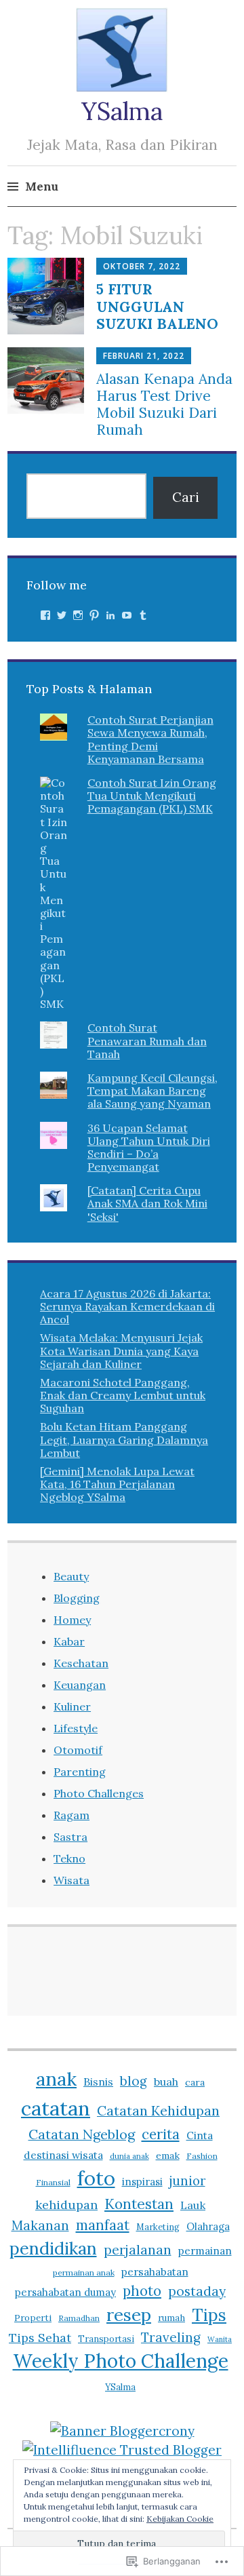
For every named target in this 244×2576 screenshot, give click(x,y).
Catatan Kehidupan (158, 2110)
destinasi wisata (63, 2155)
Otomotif (78, 1750)
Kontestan (139, 2204)
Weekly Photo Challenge (121, 2361)
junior (187, 2181)
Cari (186, 497)
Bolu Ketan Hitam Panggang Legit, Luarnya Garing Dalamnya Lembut (124, 1439)
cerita (161, 2134)
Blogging (77, 1598)
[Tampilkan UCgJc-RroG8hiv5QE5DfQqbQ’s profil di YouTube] (127, 615)
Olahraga (208, 2226)
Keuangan (80, 1685)
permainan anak (84, 2272)
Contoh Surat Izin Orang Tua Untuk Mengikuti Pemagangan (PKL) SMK (152, 796)
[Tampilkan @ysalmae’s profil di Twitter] (62, 615)
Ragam (72, 1815)
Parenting (80, 1772)
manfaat (103, 2225)
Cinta (200, 2135)
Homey (72, 1620)
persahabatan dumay (65, 2292)
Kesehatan (81, 1663)
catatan (56, 2108)
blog (134, 2081)
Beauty (71, 1576)
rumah (171, 2318)
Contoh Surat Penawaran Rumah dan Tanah (147, 1040)
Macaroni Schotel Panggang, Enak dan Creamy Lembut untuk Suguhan (123, 1395)
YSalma (122, 111)
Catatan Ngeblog (82, 2134)
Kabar (69, 1641)
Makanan (40, 2225)
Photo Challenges (99, 1793)
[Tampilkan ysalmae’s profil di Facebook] (45, 615)
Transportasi (106, 2339)
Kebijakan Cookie (180, 2519)
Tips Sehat (40, 2338)
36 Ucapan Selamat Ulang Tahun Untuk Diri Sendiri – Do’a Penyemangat (149, 1148)
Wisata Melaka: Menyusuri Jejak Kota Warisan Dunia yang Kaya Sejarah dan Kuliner (121, 1350)
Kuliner (72, 1706)
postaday (197, 2291)
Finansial (53, 2182)
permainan (205, 2250)
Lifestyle (76, 1728)
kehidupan (66, 2205)
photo (142, 2291)
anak (56, 2079)
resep (129, 2315)
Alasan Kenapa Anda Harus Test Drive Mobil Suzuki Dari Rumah (164, 405)
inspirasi (142, 2182)
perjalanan (138, 2250)
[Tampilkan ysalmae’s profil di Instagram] (78, 615)
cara (195, 2082)
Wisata (72, 1880)
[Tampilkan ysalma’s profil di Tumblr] (143, 615)
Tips (209, 2315)
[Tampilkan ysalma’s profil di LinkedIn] (110, 615)
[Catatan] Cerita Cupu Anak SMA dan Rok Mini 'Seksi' (147, 1203)
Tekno (69, 1858)
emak (168, 2155)
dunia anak (129, 2156)
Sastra (70, 1837)
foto (96, 2178)
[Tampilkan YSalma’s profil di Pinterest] (94, 615)
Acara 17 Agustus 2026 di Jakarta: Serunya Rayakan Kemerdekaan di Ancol (127, 1306)
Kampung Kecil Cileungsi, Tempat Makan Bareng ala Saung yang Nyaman (152, 1091)
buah (166, 2082)
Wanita (220, 2339)
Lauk (193, 2205)
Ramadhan (79, 2318)
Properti (33, 2318)
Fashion (202, 2156)
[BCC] (122, 2431)
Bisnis (98, 2082)
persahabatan (155, 2271)
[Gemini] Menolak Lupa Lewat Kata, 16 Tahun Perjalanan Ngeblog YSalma (117, 1484)
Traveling (171, 2337)
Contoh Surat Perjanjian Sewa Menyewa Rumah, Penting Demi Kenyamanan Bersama (150, 739)
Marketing (158, 2227)
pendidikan (53, 2248)
